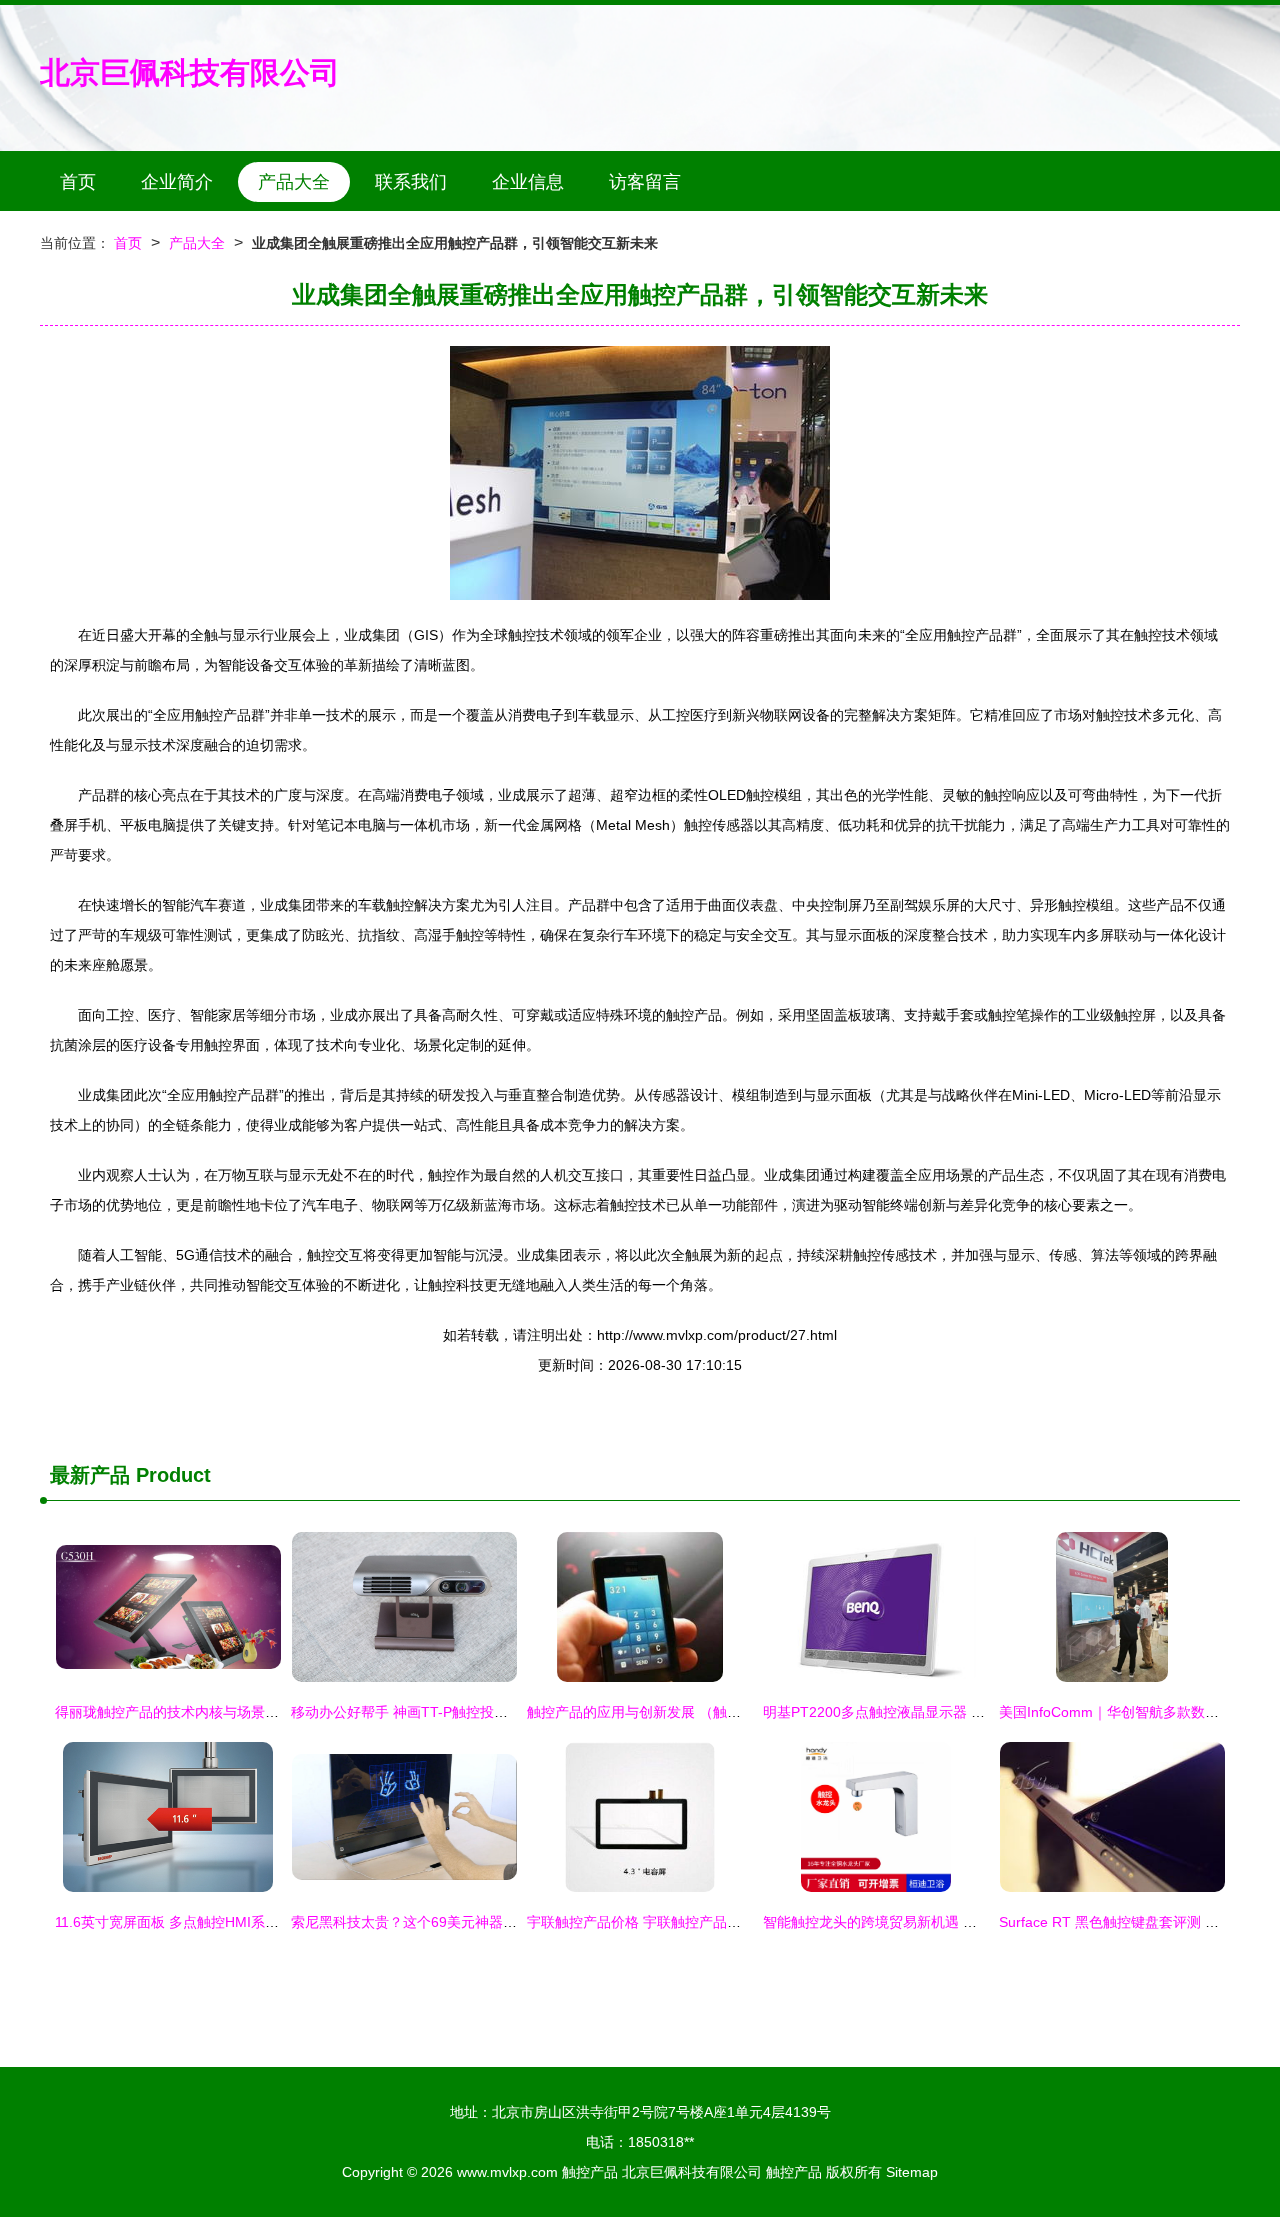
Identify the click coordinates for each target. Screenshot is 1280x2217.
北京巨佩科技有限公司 (190, 72)
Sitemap (912, 2172)
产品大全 (294, 182)
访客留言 (645, 182)
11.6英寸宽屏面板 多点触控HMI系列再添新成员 (202, 1922)
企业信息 (528, 182)
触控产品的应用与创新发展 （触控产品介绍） (669, 1712)
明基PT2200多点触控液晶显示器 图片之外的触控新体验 (937, 1712)
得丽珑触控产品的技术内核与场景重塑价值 (188, 1712)
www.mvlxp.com (507, 2172)
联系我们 (411, 182)
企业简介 (177, 182)
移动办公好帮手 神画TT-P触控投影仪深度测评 (434, 1712)
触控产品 (590, 2172)
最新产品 (90, 1475)
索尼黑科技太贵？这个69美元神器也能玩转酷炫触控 (453, 1922)
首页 (78, 182)
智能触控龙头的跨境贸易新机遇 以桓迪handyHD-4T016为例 (950, 1922)
